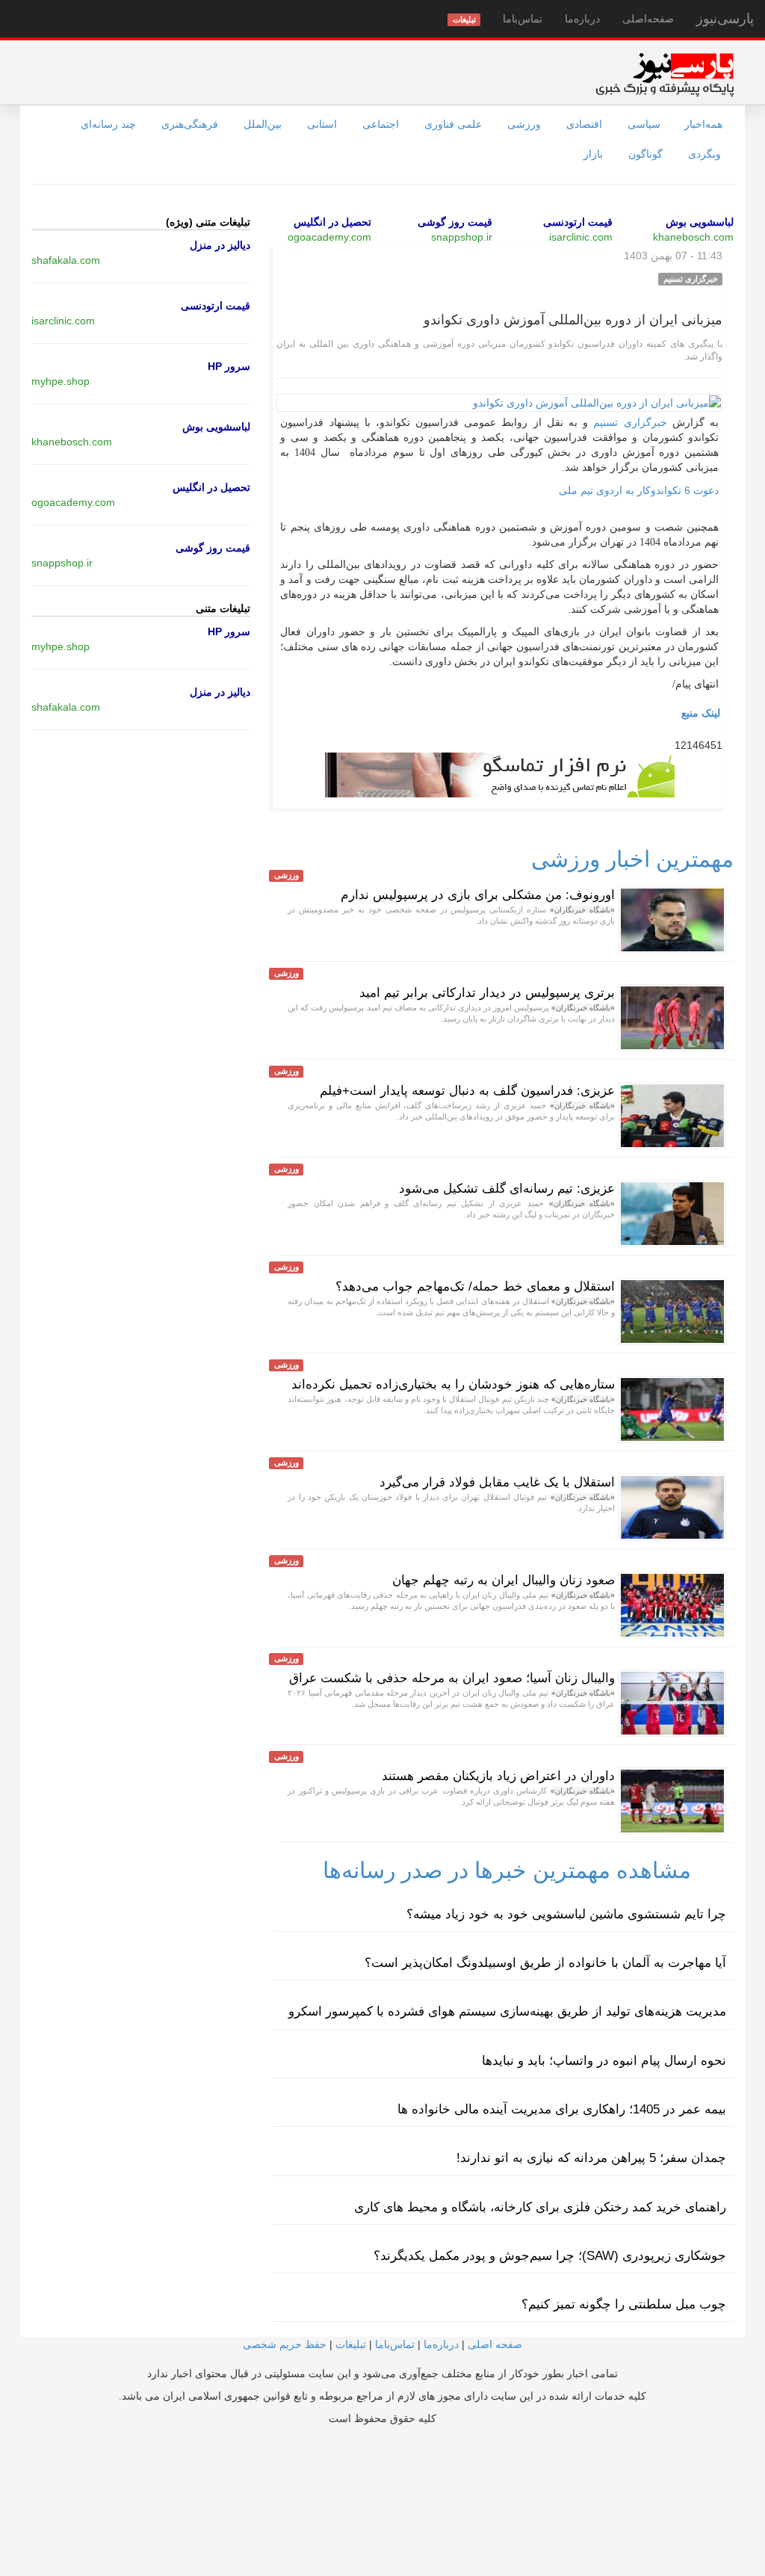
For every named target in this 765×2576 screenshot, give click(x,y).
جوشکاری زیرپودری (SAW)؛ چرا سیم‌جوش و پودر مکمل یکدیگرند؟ (550, 2256)
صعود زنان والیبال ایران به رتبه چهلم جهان (504, 1580)
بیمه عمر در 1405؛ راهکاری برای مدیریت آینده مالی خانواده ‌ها (562, 2109)
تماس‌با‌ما (523, 19)
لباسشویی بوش (700, 222)
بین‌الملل (263, 124)
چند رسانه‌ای (108, 124)
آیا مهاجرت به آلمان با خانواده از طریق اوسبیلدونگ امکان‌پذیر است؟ (545, 1963)
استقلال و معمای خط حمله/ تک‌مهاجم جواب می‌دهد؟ (475, 1287)
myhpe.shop (61, 381)
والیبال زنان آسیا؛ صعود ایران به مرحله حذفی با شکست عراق (452, 1678)
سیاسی (644, 124)
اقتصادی (584, 124)
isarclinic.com (581, 237)
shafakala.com (66, 260)
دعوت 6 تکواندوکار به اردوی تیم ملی (639, 490)
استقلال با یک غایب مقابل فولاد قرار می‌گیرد (497, 1482)
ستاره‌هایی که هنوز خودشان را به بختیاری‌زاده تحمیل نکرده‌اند (453, 1384)
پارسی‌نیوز (725, 19)
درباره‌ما (582, 19)
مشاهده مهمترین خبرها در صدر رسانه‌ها (507, 1870)
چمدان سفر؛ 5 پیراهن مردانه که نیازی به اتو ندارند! (591, 2158)
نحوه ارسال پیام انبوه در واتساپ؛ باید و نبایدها (604, 2061)
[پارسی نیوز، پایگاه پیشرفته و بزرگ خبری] (665, 74)
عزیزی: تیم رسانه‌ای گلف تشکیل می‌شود (507, 1189)
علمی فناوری (453, 124)
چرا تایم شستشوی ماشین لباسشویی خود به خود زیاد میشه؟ (566, 1914)
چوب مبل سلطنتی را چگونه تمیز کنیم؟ (624, 2304)
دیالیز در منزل (220, 245)
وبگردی (704, 154)
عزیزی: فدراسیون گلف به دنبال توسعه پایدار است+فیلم (467, 1091)
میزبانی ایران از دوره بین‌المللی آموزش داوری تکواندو (573, 320)
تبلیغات (351, 2344)
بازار (593, 154)
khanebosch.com (693, 237)
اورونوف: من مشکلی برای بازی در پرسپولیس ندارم (478, 895)
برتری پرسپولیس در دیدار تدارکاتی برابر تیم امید (487, 993)
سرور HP (229, 366)
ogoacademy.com (329, 237)
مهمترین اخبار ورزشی (632, 859)
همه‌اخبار (703, 124)
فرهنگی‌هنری (190, 124)
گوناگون (645, 154)
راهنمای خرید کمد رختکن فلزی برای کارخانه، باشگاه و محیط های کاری (540, 2207)
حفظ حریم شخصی (285, 2344)
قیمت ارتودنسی (578, 222)
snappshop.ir (462, 237)
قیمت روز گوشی (455, 222)
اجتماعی (381, 124)
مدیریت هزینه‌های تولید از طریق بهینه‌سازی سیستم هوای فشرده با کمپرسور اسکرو (507, 2011)
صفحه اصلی (495, 2344)
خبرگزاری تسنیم (630, 423)
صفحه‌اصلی (648, 19)
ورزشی (524, 124)
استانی (322, 124)
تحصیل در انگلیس (332, 222)
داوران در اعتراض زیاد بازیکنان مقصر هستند (498, 1776)
